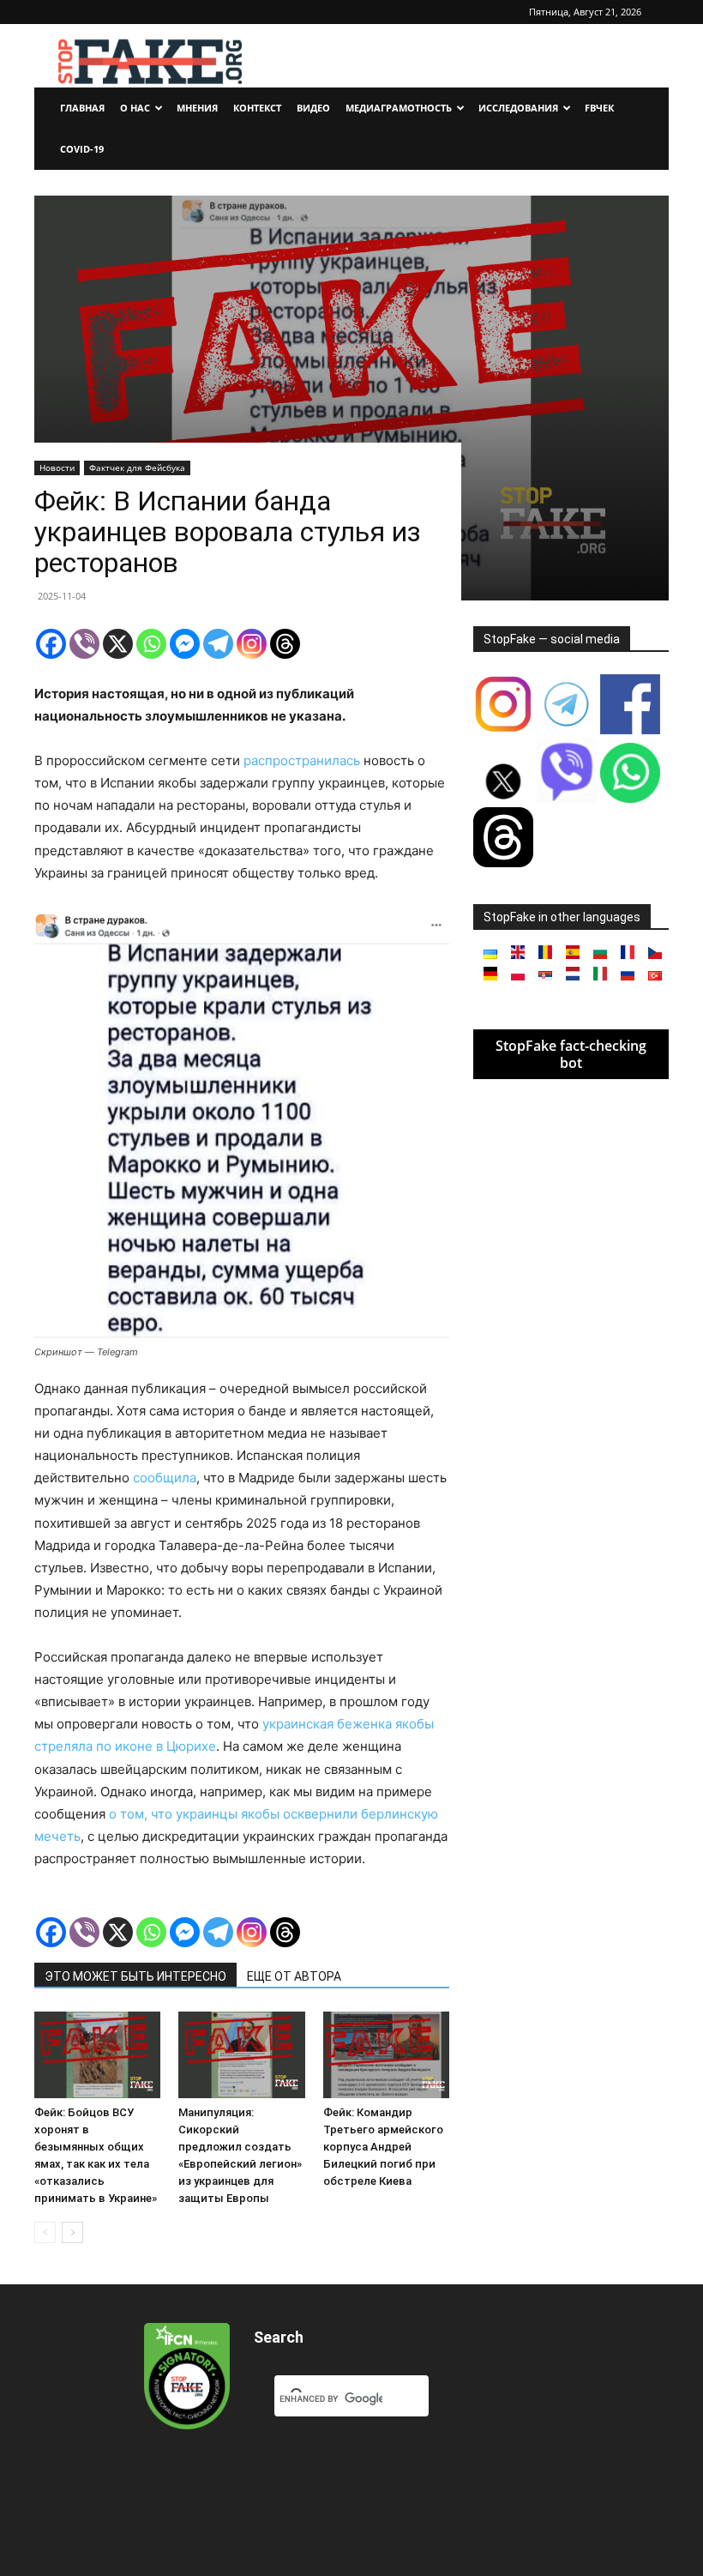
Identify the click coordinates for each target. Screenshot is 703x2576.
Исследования (518, 108)
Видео (313, 108)
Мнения (197, 108)
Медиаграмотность (399, 108)
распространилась (302, 760)
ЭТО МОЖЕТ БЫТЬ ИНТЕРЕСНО (135, 1976)
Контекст (257, 108)
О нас (135, 108)
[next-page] (72, 2232)
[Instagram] (252, 644)
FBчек (599, 108)
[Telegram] (218, 644)
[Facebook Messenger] (185, 644)
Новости (57, 468)
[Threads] (285, 644)
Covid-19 (82, 149)
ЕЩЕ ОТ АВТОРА (294, 1976)
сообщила (165, 1478)
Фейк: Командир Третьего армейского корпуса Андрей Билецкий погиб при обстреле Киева (383, 2147)
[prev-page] (45, 2232)
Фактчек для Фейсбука (137, 468)
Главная (82, 108)
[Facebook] (51, 644)
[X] (118, 644)
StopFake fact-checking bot (571, 1054)
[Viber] (84, 644)
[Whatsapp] (151, 644)
